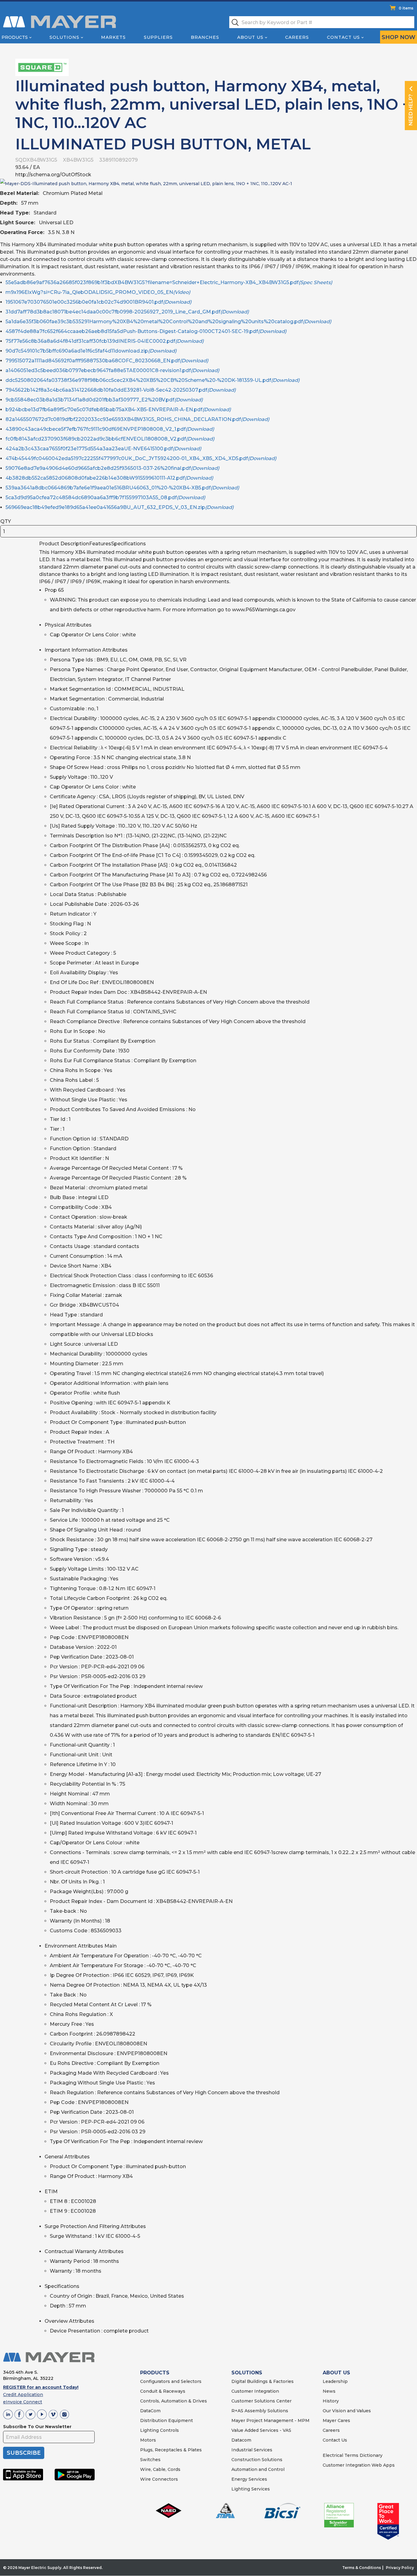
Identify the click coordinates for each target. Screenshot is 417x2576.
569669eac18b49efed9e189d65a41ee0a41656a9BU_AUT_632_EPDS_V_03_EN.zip (120, 507)
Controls (169, 2430)
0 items (406, 8)
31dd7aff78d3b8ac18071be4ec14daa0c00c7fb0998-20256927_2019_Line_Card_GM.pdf (127, 312)
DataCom (150, 2411)
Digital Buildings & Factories (263, 2381)
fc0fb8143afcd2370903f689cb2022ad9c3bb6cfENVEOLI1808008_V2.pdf (110, 439)
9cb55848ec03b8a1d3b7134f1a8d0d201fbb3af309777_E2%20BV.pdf (104, 400)
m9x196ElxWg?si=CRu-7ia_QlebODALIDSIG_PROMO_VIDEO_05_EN (98, 292)
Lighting (149, 2430)
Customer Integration (255, 2391)
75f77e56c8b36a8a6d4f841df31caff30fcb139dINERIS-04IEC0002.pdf (105, 341)
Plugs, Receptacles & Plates (171, 2450)
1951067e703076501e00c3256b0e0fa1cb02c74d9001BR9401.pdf (98, 302)
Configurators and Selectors (171, 2381)
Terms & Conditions (362, 2568)
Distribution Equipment (167, 2420)
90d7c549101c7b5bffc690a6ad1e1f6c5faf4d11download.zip (91, 351)
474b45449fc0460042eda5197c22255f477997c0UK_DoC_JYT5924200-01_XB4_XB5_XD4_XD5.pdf (141, 458)
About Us (250, 37)
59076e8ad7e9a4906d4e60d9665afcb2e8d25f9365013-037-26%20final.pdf (112, 468)
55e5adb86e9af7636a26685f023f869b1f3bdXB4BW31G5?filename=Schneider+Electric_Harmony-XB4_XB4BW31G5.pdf (169, 282)
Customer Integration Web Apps (359, 2465)
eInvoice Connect (23, 2402)
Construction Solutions (257, 2460)
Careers (297, 37)
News (329, 2391)
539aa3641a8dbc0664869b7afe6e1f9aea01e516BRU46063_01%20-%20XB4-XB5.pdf (122, 488)
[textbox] (322, 22)
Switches (150, 2460)
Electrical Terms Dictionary (353, 2455)
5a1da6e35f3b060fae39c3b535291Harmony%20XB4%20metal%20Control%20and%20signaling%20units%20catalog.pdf (168, 322)
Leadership (335, 2381)
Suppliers (158, 37)
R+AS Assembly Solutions (260, 2411)
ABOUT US (336, 2373)
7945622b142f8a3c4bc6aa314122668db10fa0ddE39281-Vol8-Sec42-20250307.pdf (121, 390)
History (331, 2401)
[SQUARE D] (42, 67)
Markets (113, 37)
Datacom (241, 2440)
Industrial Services (252, 2450)
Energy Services (249, 2479)
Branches (205, 37)
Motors (148, 2440)
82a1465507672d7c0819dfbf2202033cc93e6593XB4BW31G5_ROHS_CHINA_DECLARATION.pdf (137, 419)
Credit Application (23, 2395)
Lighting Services (251, 2489)
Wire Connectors (159, 2479)
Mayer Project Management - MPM (270, 2420)
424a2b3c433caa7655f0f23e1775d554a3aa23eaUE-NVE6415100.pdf (103, 449)
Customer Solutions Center (261, 2401)
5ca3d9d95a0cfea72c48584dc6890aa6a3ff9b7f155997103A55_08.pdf (105, 498)
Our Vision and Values (347, 2411)
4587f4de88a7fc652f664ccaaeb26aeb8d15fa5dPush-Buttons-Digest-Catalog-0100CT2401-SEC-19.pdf (146, 331)
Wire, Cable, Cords (160, 2469)
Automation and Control (258, 2469)
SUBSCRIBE (24, 2453)
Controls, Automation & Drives (174, 2401)
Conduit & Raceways (163, 2391)
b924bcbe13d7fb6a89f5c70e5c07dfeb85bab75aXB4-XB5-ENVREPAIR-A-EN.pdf (118, 410)
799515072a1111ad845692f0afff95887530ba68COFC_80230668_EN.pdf (107, 361)
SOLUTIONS (247, 2373)
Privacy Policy (400, 2568)
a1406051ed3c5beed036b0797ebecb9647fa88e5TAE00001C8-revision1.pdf (112, 370)
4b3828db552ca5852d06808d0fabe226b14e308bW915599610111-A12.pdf (109, 478)
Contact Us (343, 37)
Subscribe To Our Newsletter (37, 2427)
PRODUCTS (155, 2373)
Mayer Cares (336, 2420)
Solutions (64, 37)
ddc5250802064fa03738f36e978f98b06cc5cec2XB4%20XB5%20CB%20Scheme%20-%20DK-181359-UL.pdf (152, 380)
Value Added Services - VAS (261, 2430)
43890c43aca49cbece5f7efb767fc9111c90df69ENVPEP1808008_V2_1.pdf (110, 429)
